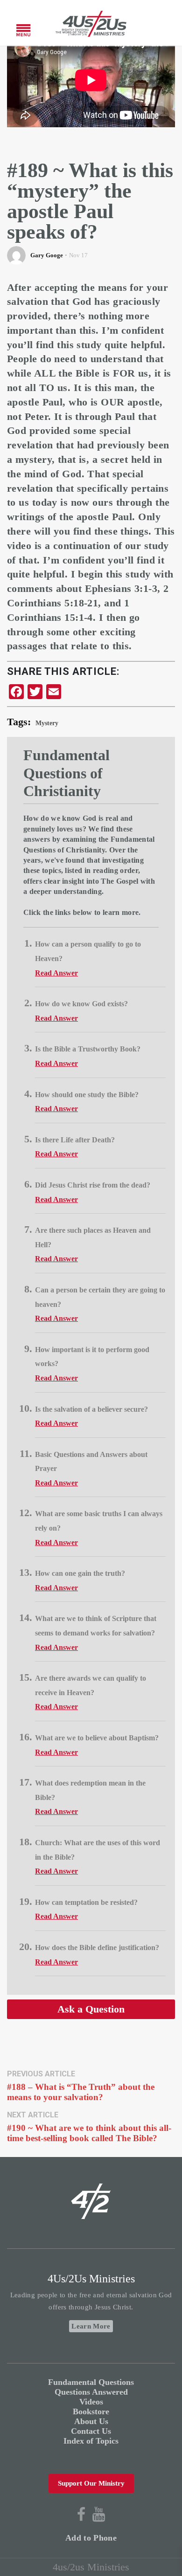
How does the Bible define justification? (97, 1947)
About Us (91, 2421)
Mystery (47, 723)
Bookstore (91, 2411)
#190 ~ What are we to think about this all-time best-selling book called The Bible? (89, 2133)
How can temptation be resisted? (86, 1902)
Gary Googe (47, 255)
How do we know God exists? (81, 1004)
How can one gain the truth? (80, 1573)
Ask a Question (91, 2009)
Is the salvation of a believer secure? (91, 1409)
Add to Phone (91, 2538)
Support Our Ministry (91, 2483)
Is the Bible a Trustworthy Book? (88, 1049)
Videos (91, 2402)
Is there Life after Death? (75, 1140)
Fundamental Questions (91, 2382)
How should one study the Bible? (87, 1095)
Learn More (91, 2326)
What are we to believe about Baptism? (97, 1738)
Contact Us (91, 2431)
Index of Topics (91, 2441)
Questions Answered (91, 2392)
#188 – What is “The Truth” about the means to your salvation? (81, 2092)
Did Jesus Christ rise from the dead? (93, 1185)
